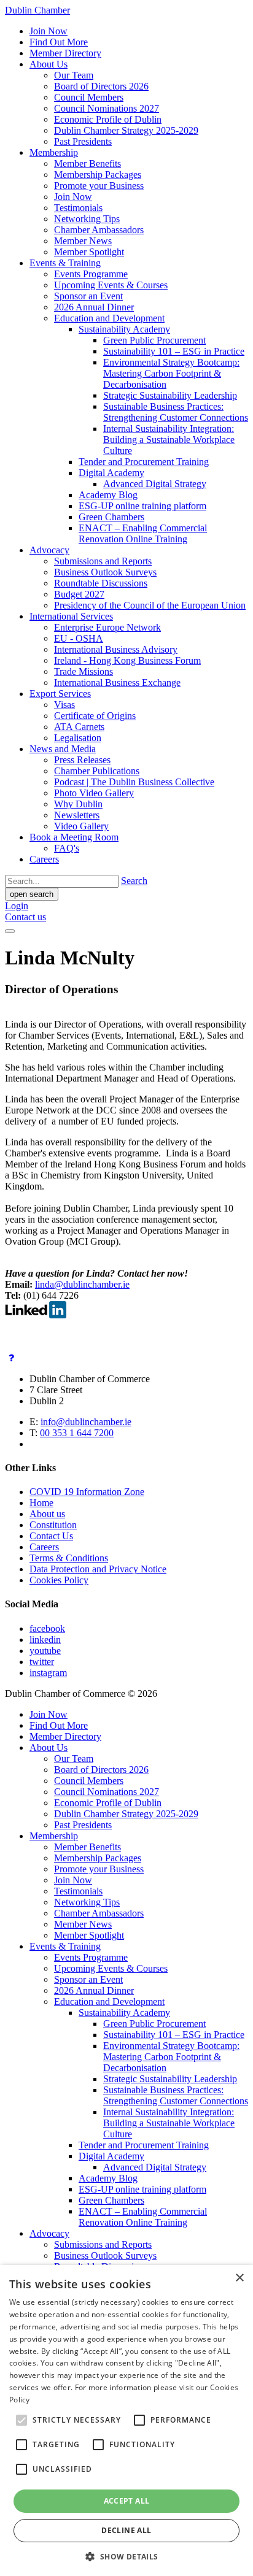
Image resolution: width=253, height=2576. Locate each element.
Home (41, 1503)
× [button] (239, 2278)
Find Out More (59, 42)
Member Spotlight (89, 252)
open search (32, 894)
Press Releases (82, 760)
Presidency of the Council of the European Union (150, 605)
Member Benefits (88, 163)
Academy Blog (108, 495)
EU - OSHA (79, 638)
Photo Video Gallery (94, 793)
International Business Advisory (116, 649)
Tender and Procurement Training (144, 462)
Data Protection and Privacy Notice (98, 1569)
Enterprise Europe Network (107, 627)
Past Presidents (83, 141)
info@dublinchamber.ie (86, 1422)
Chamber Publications (97, 771)
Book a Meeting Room (74, 837)
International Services (71, 616)
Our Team (74, 75)
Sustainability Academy (124, 329)
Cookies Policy (59, 1580)
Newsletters (77, 815)
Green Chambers (111, 517)
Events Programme (91, 274)
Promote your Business (99, 186)
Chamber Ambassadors (99, 230)
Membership (54, 152)
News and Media (63, 749)
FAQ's (67, 848)
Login (17, 906)
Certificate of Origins (95, 716)
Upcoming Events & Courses (111, 285)
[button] (126, 2556)
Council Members (89, 97)
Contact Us (51, 1536)
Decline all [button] (126, 2530)
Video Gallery (81, 826)
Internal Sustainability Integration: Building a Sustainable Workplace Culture (169, 440)
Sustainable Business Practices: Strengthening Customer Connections (176, 412)
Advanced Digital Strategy (155, 484)
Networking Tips (87, 219)
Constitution (53, 1525)
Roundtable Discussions (101, 583)
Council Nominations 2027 (107, 108)
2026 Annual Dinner (94, 307)
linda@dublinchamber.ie (82, 1284)
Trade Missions (84, 671)
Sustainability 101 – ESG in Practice (174, 351)
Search (134, 881)
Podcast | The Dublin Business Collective (134, 782)
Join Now (49, 31)
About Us (49, 64)
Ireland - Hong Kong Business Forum (127, 660)
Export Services (60, 694)
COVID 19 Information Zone (87, 1492)
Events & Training (65, 263)
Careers (44, 859)
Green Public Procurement (154, 340)
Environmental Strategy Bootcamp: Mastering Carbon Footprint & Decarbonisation (171, 373)
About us (47, 1514)
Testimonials (78, 208)
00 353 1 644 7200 (77, 1433)
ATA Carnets (79, 727)
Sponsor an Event (88, 296)
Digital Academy (111, 473)
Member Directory (65, 53)
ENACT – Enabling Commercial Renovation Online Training (143, 533)
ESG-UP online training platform (142, 506)
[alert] (126, 2420)
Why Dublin (78, 804)
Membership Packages (98, 175)
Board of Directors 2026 (101, 86)
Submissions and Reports (103, 561)
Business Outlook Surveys (105, 572)
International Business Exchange (117, 682)
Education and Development (109, 318)
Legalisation (78, 738)
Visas (64, 705)
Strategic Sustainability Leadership (170, 395)
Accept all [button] (127, 2501)
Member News (83, 241)
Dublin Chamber (37, 10)
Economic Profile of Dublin (108, 119)
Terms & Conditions (69, 1558)
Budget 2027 (79, 594)
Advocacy (49, 550)
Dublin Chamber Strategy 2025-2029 (126, 130)
